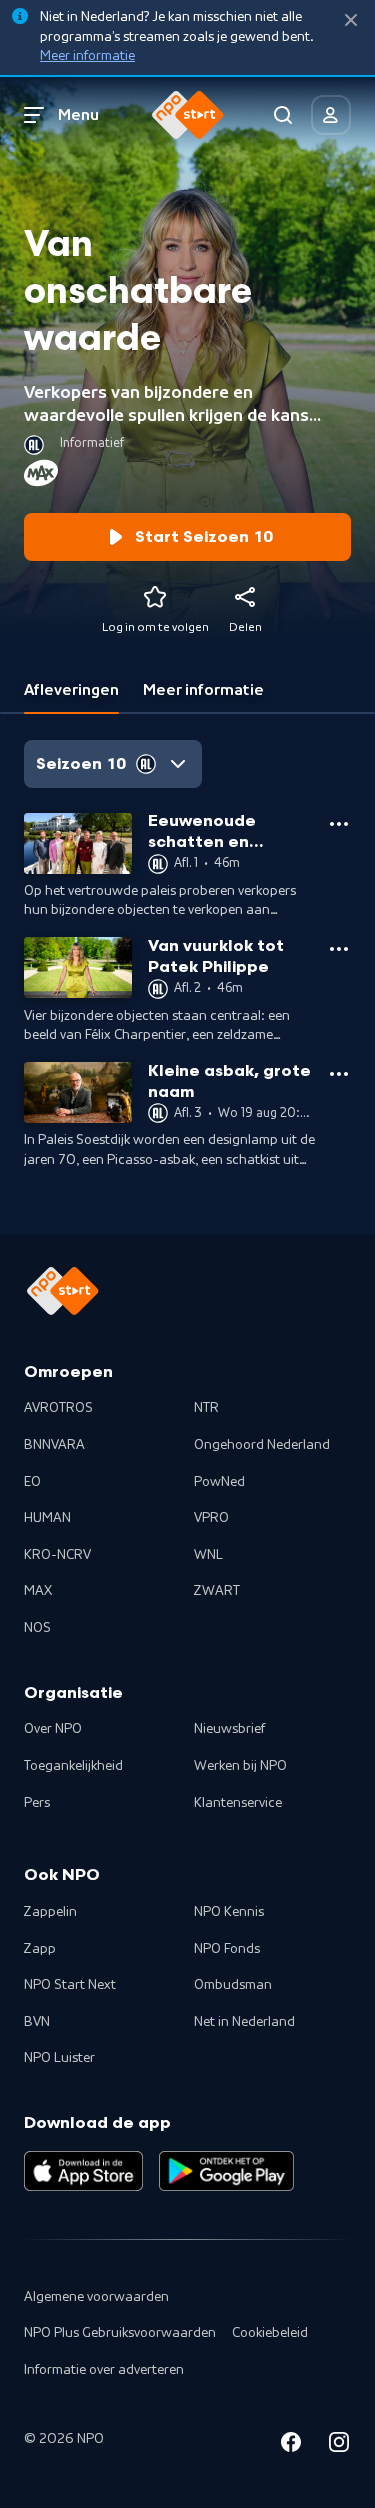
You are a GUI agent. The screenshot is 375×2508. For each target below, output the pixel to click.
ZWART (217, 1591)
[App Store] (83, 2171)
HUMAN (47, 1518)
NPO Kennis (229, 1912)
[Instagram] (339, 2445)
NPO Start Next (70, 1985)
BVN (37, 2022)
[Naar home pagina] (188, 115)
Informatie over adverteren (104, 2370)
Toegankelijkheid (73, 1766)
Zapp (40, 1949)
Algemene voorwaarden (96, 2297)
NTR (206, 1408)
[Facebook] (291, 2445)
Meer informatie (87, 56)
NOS (37, 1628)
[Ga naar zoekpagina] (283, 115)
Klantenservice (238, 1803)
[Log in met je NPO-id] (331, 115)
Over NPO (53, 1729)
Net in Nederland (244, 2022)
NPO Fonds (227, 1949)
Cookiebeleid (270, 2333)
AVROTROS (58, 1408)
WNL (208, 1555)
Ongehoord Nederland (262, 1445)
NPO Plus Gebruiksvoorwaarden (120, 2333)
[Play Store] (226, 2171)
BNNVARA (54, 1445)
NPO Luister (59, 2058)
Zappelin (50, 1912)
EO (32, 1482)
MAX (38, 1591)
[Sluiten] (351, 20)
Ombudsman (233, 1985)
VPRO (211, 1518)
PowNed (219, 1482)
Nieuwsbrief (229, 1729)
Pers (37, 1803)
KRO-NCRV (57, 1555)
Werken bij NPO (240, 1766)
